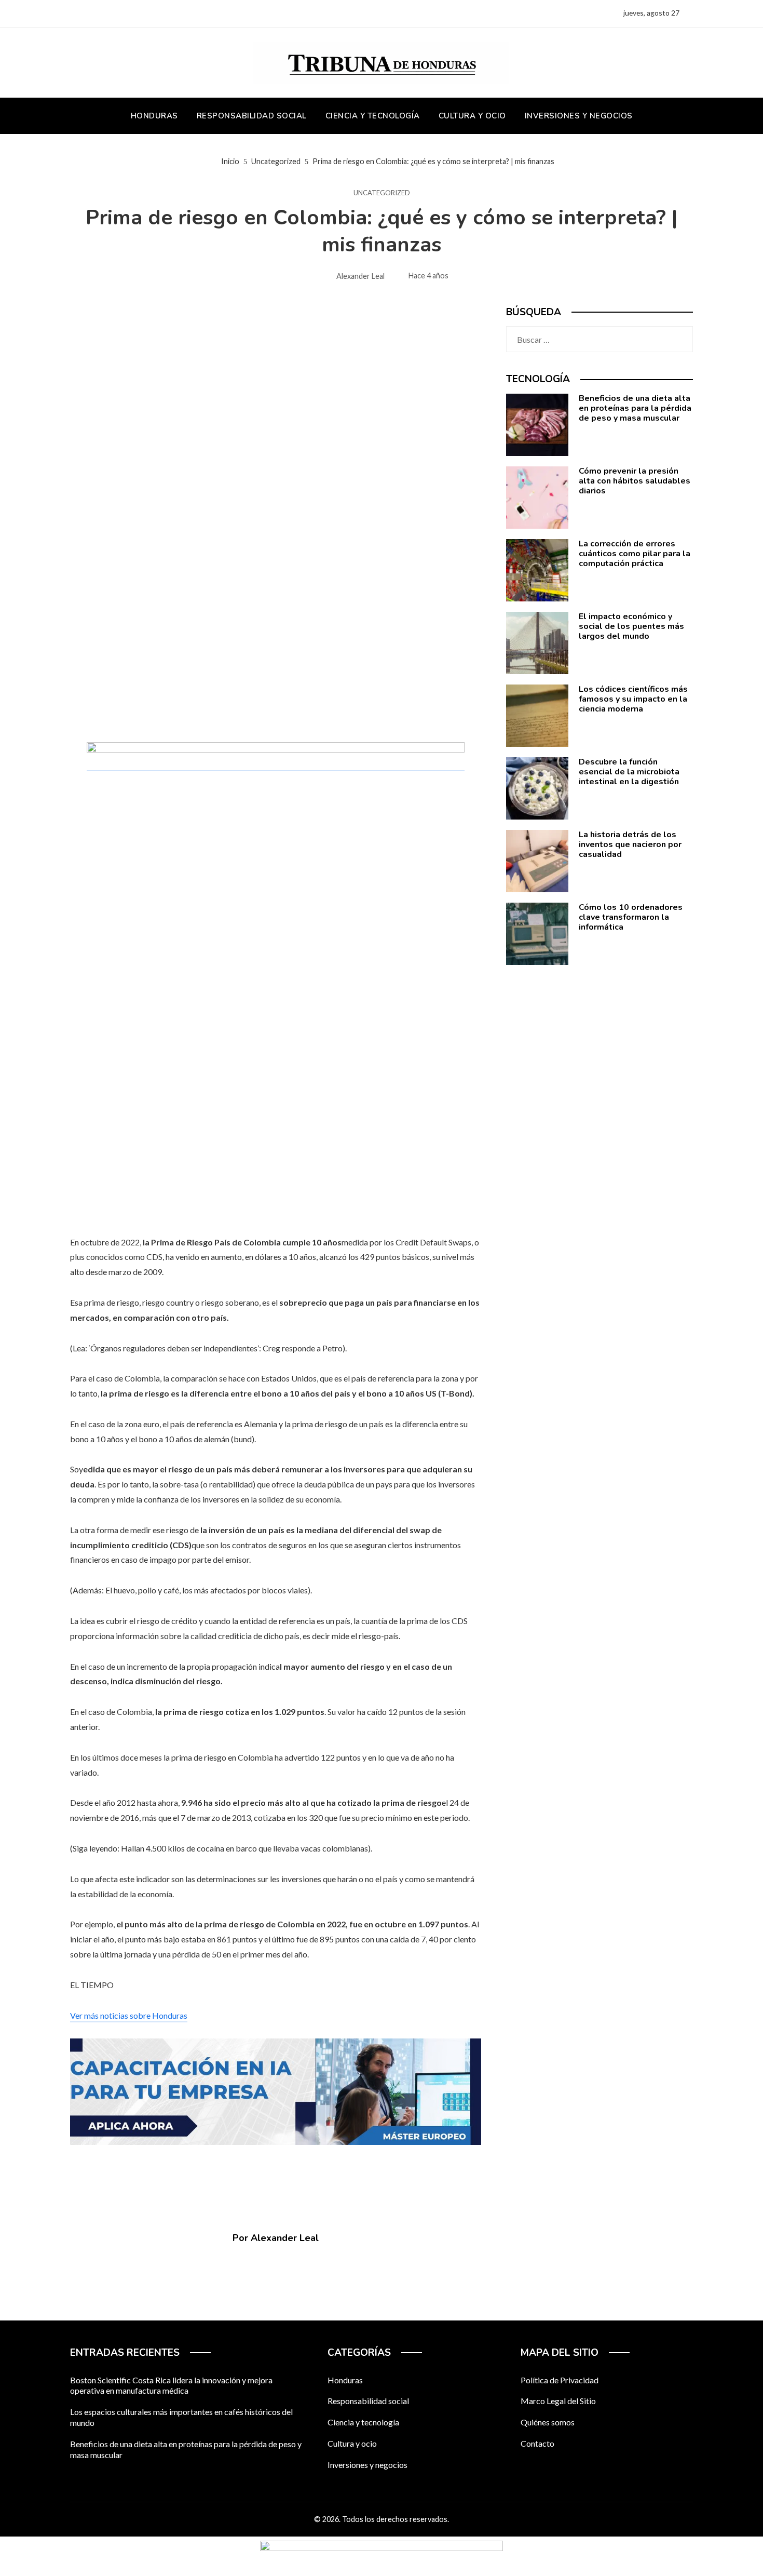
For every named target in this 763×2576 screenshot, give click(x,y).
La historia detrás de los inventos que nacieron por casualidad (630, 844)
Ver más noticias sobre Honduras (129, 2015)
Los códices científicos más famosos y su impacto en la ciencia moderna (633, 699)
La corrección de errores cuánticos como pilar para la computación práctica (635, 554)
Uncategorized (382, 193)
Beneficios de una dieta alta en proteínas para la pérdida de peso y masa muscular (635, 408)
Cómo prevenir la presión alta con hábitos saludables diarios (635, 481)
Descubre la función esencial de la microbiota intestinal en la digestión (629, 772)
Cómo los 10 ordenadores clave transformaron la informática (631, 917)
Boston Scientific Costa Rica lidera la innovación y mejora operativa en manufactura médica (171, 2385)
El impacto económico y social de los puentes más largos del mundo (631, 626)
